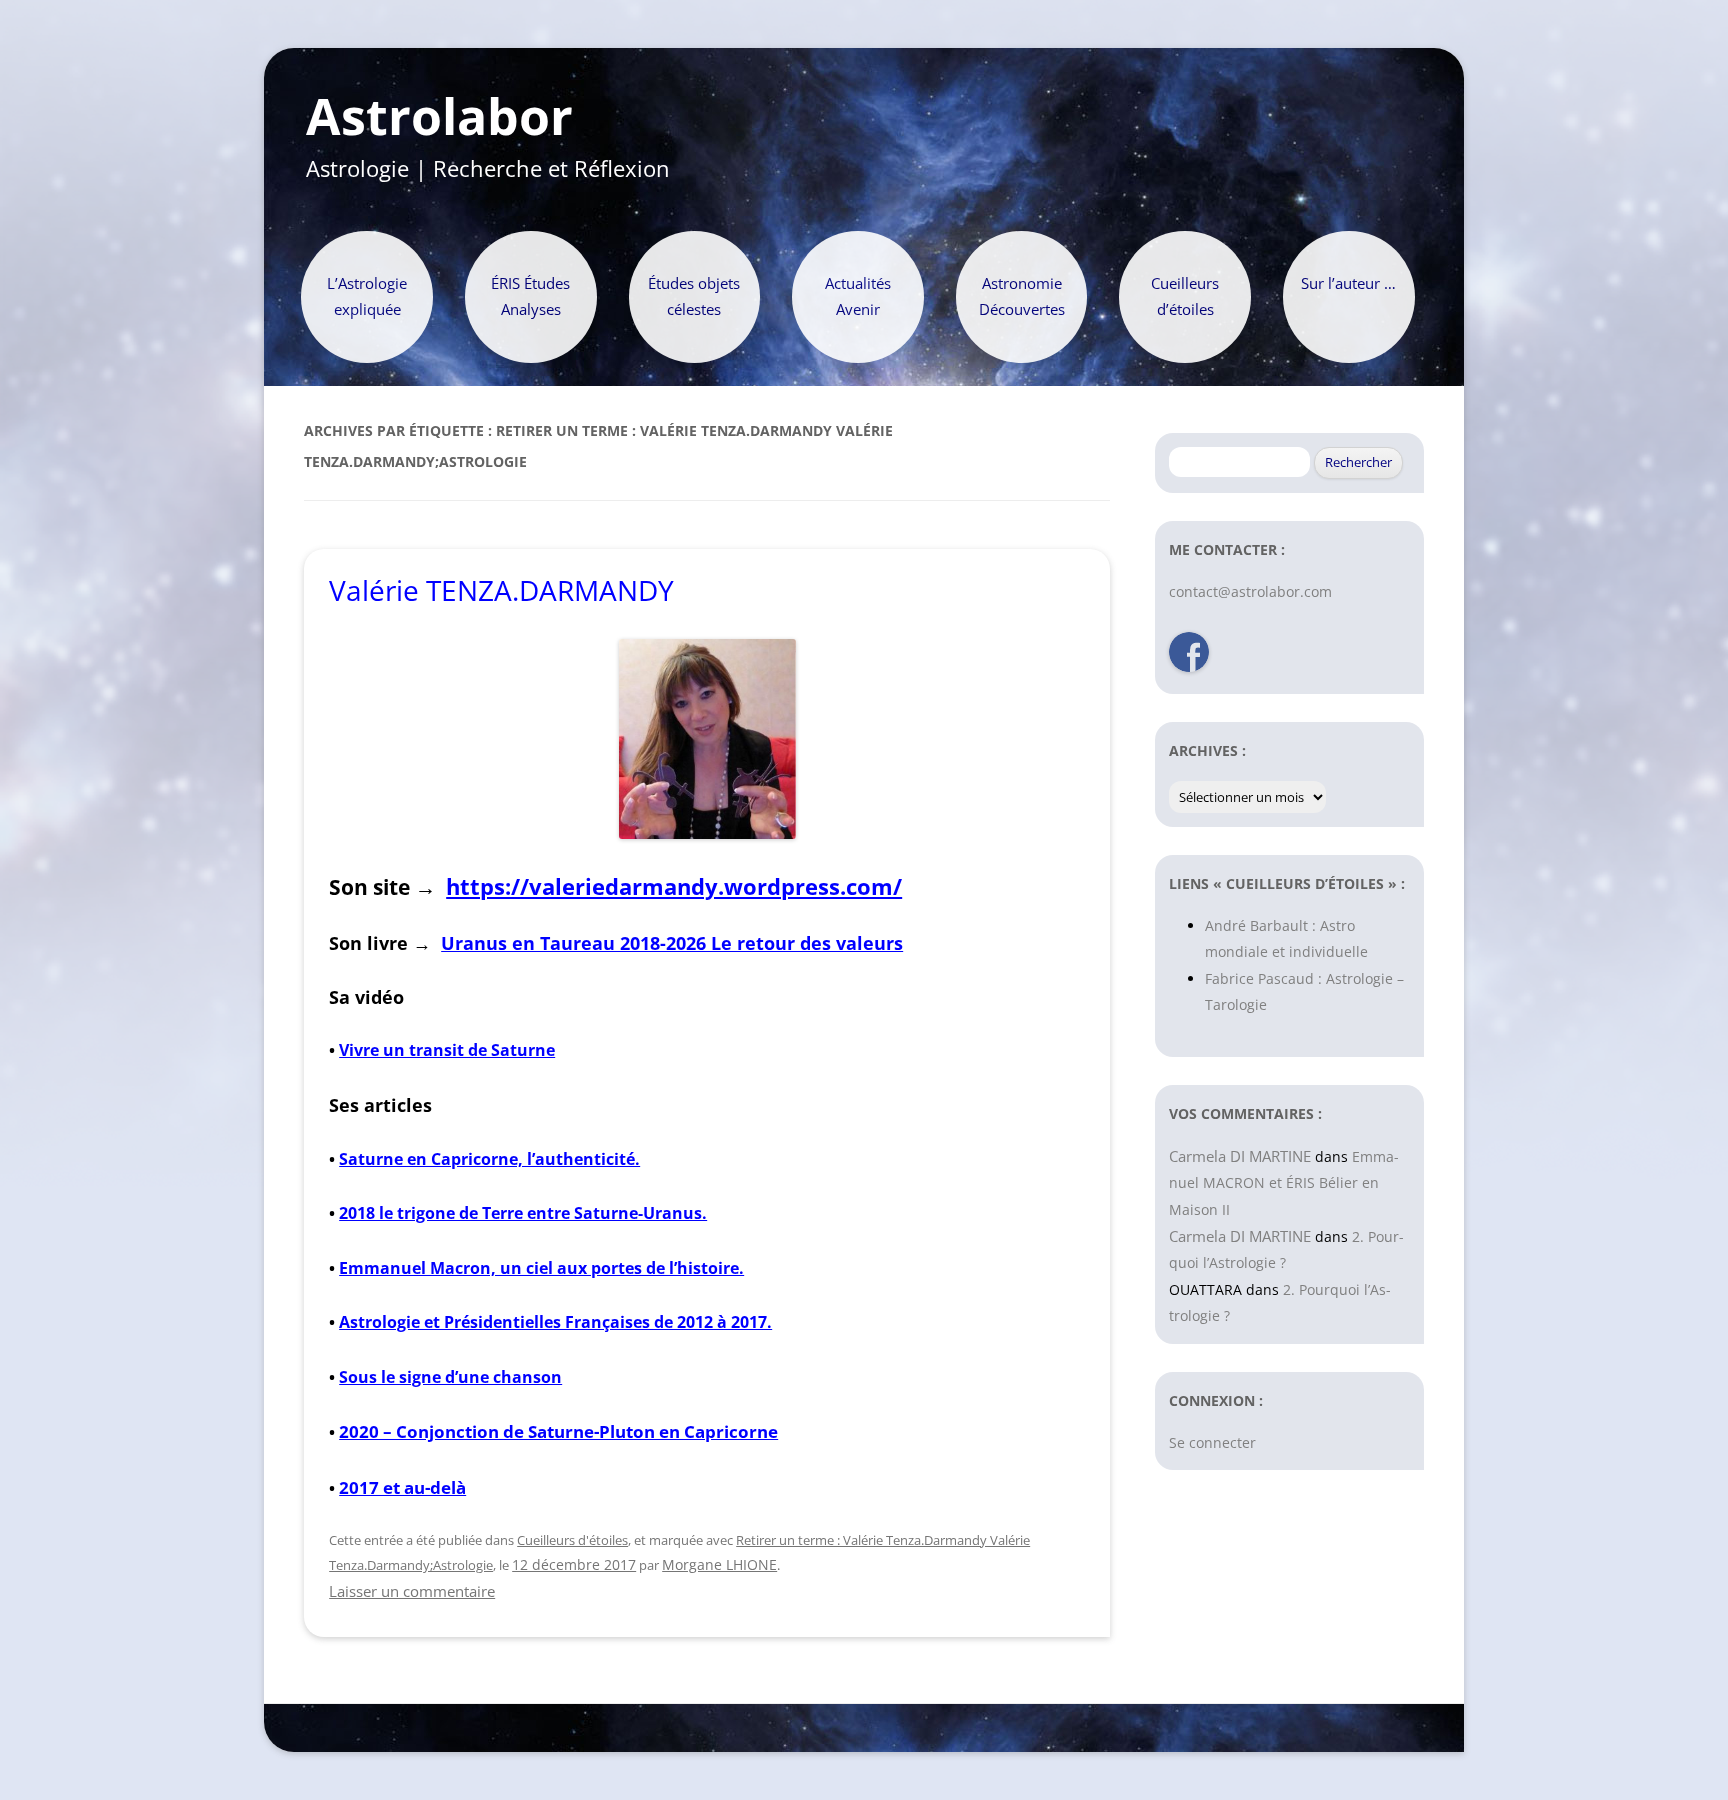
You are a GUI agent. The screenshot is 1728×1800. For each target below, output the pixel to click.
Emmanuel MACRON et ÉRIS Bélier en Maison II (1284, 1183)
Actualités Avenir (858, 296)
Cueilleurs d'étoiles (572, 1540)
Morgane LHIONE (719, 1564)
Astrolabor (439, 117)
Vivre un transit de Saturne (447, 1050)
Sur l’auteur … (1348, 283)
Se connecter (1212, 1442)
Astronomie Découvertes (1022, 296)
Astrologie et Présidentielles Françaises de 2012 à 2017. (555, 1322)
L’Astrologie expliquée (367, 296)
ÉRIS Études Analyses (530, 296)
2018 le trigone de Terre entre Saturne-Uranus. (523, 1213)
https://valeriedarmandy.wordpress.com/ (674, 886)
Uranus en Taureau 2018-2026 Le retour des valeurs (672, 942)
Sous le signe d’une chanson (450, 1377)
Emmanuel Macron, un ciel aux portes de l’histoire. (541, 1268)
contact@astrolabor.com (1250, 591)
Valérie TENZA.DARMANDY (501, 590)
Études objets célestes (694, 296)
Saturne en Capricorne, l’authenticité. (489, 1159)
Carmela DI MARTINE (1240, 1156)
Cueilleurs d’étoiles (1185, 296)
